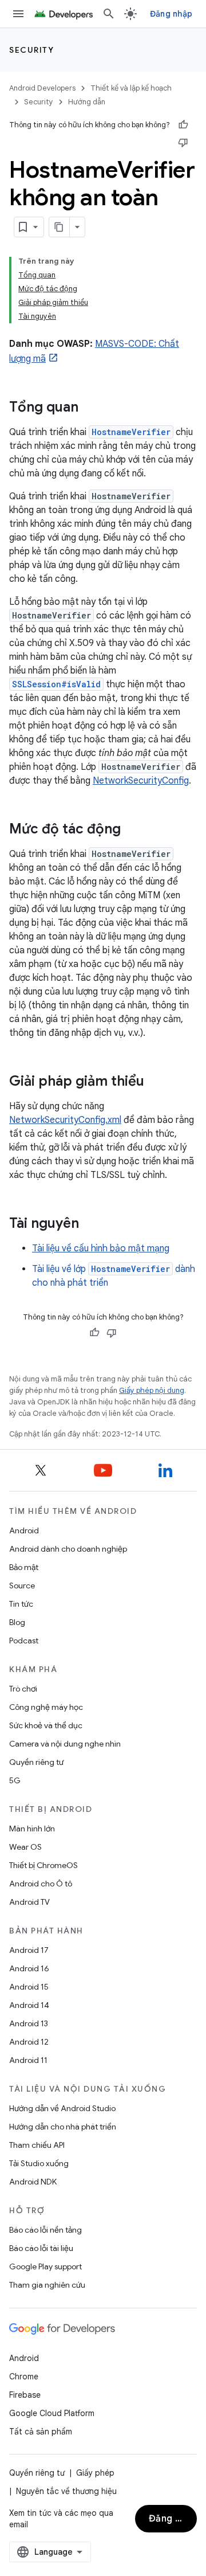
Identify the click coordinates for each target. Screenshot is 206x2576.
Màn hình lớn (32, 1829)
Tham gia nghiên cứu (47, 2285)
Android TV (29, 1902)
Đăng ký (167, 2519)
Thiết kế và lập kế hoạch (131, 88)
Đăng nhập (171, 14)
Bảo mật (24, 1567)
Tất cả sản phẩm (41, 2432)
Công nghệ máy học (46, 1707)
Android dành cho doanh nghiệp (68, 1549)
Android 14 (29, 2005)
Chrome (24, 2377)
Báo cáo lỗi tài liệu (41, 2248)
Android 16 (29, 1968)
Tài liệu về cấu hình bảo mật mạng (101, 1248)
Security (31, 50)
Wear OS (25, 1847)
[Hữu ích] (183, 125)
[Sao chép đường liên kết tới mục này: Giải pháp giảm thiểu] (156, 1082)
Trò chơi (23, 1689)
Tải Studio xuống (39, 2163)
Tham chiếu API (37, 2145)
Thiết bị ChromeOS (43, 1865)
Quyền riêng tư (36, 1762)
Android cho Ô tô (41, 1884)
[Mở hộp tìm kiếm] (109, 14)
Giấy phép (95, 2473)
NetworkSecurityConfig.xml (65, 1120)
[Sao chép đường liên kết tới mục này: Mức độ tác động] (132, 830)
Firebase (25, 2395)
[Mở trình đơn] (18, 14)
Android (24, 1530)
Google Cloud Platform (52, 2413)
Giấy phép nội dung (152, 1390)
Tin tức (21, 1604)
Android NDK (33, 2182)
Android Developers (42, 88)
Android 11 (28, 2060)
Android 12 (29, 2042)
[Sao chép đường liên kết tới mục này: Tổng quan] (90, 408)
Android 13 (29, 2023)
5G (15, 1780)
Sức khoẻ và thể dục (46, 1725)
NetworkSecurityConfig (141, 781)
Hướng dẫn (87, 102)
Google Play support (45, 2266)
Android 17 (29, 1950)
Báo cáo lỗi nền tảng (45, 2230)
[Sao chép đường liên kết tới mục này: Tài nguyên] (90, 1224)
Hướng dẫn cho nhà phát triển (63, 2127)
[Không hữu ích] (183, 142)
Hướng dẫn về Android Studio (62, 2108)
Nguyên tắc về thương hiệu (66, 2491)
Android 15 (29, 1987)
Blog (17, 1622)
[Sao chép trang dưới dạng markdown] (60, 227)
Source (22, 1585)
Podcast (24, 1641)
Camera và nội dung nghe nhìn (65, 1744)
